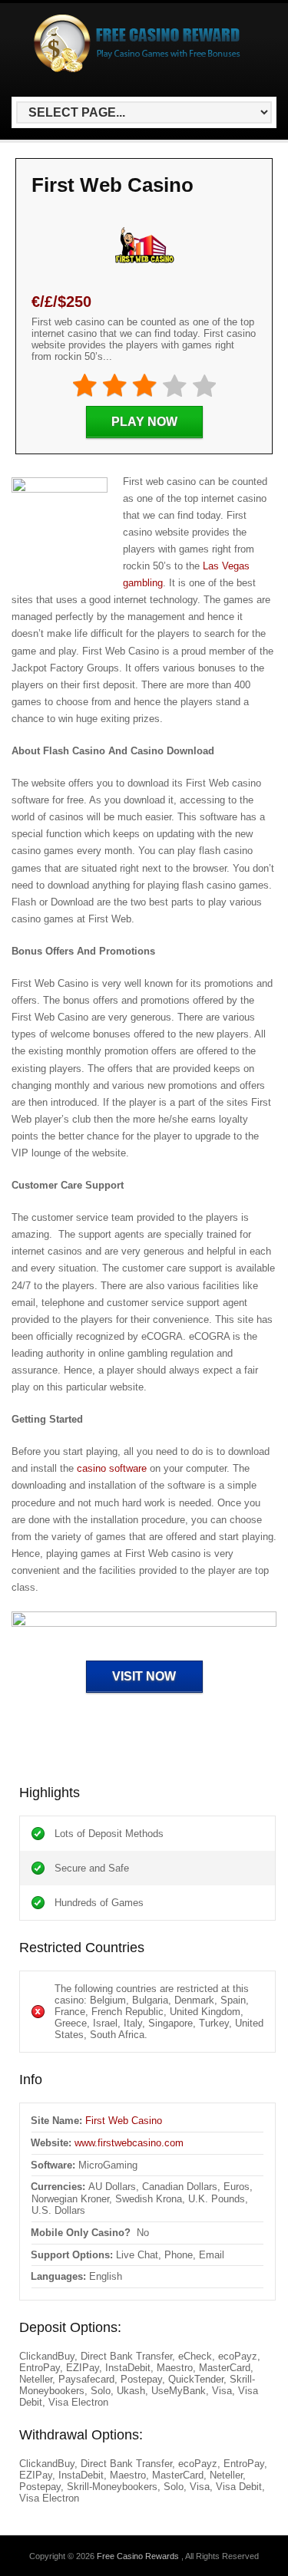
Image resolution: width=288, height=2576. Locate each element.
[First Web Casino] (144, 1628)
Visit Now (144, 1676)
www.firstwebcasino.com (129, 2143)
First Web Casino (124, 2121)
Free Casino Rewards (139, 2556)
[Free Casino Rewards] (141, 69)
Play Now (144, 422)
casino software (112, 1468)
